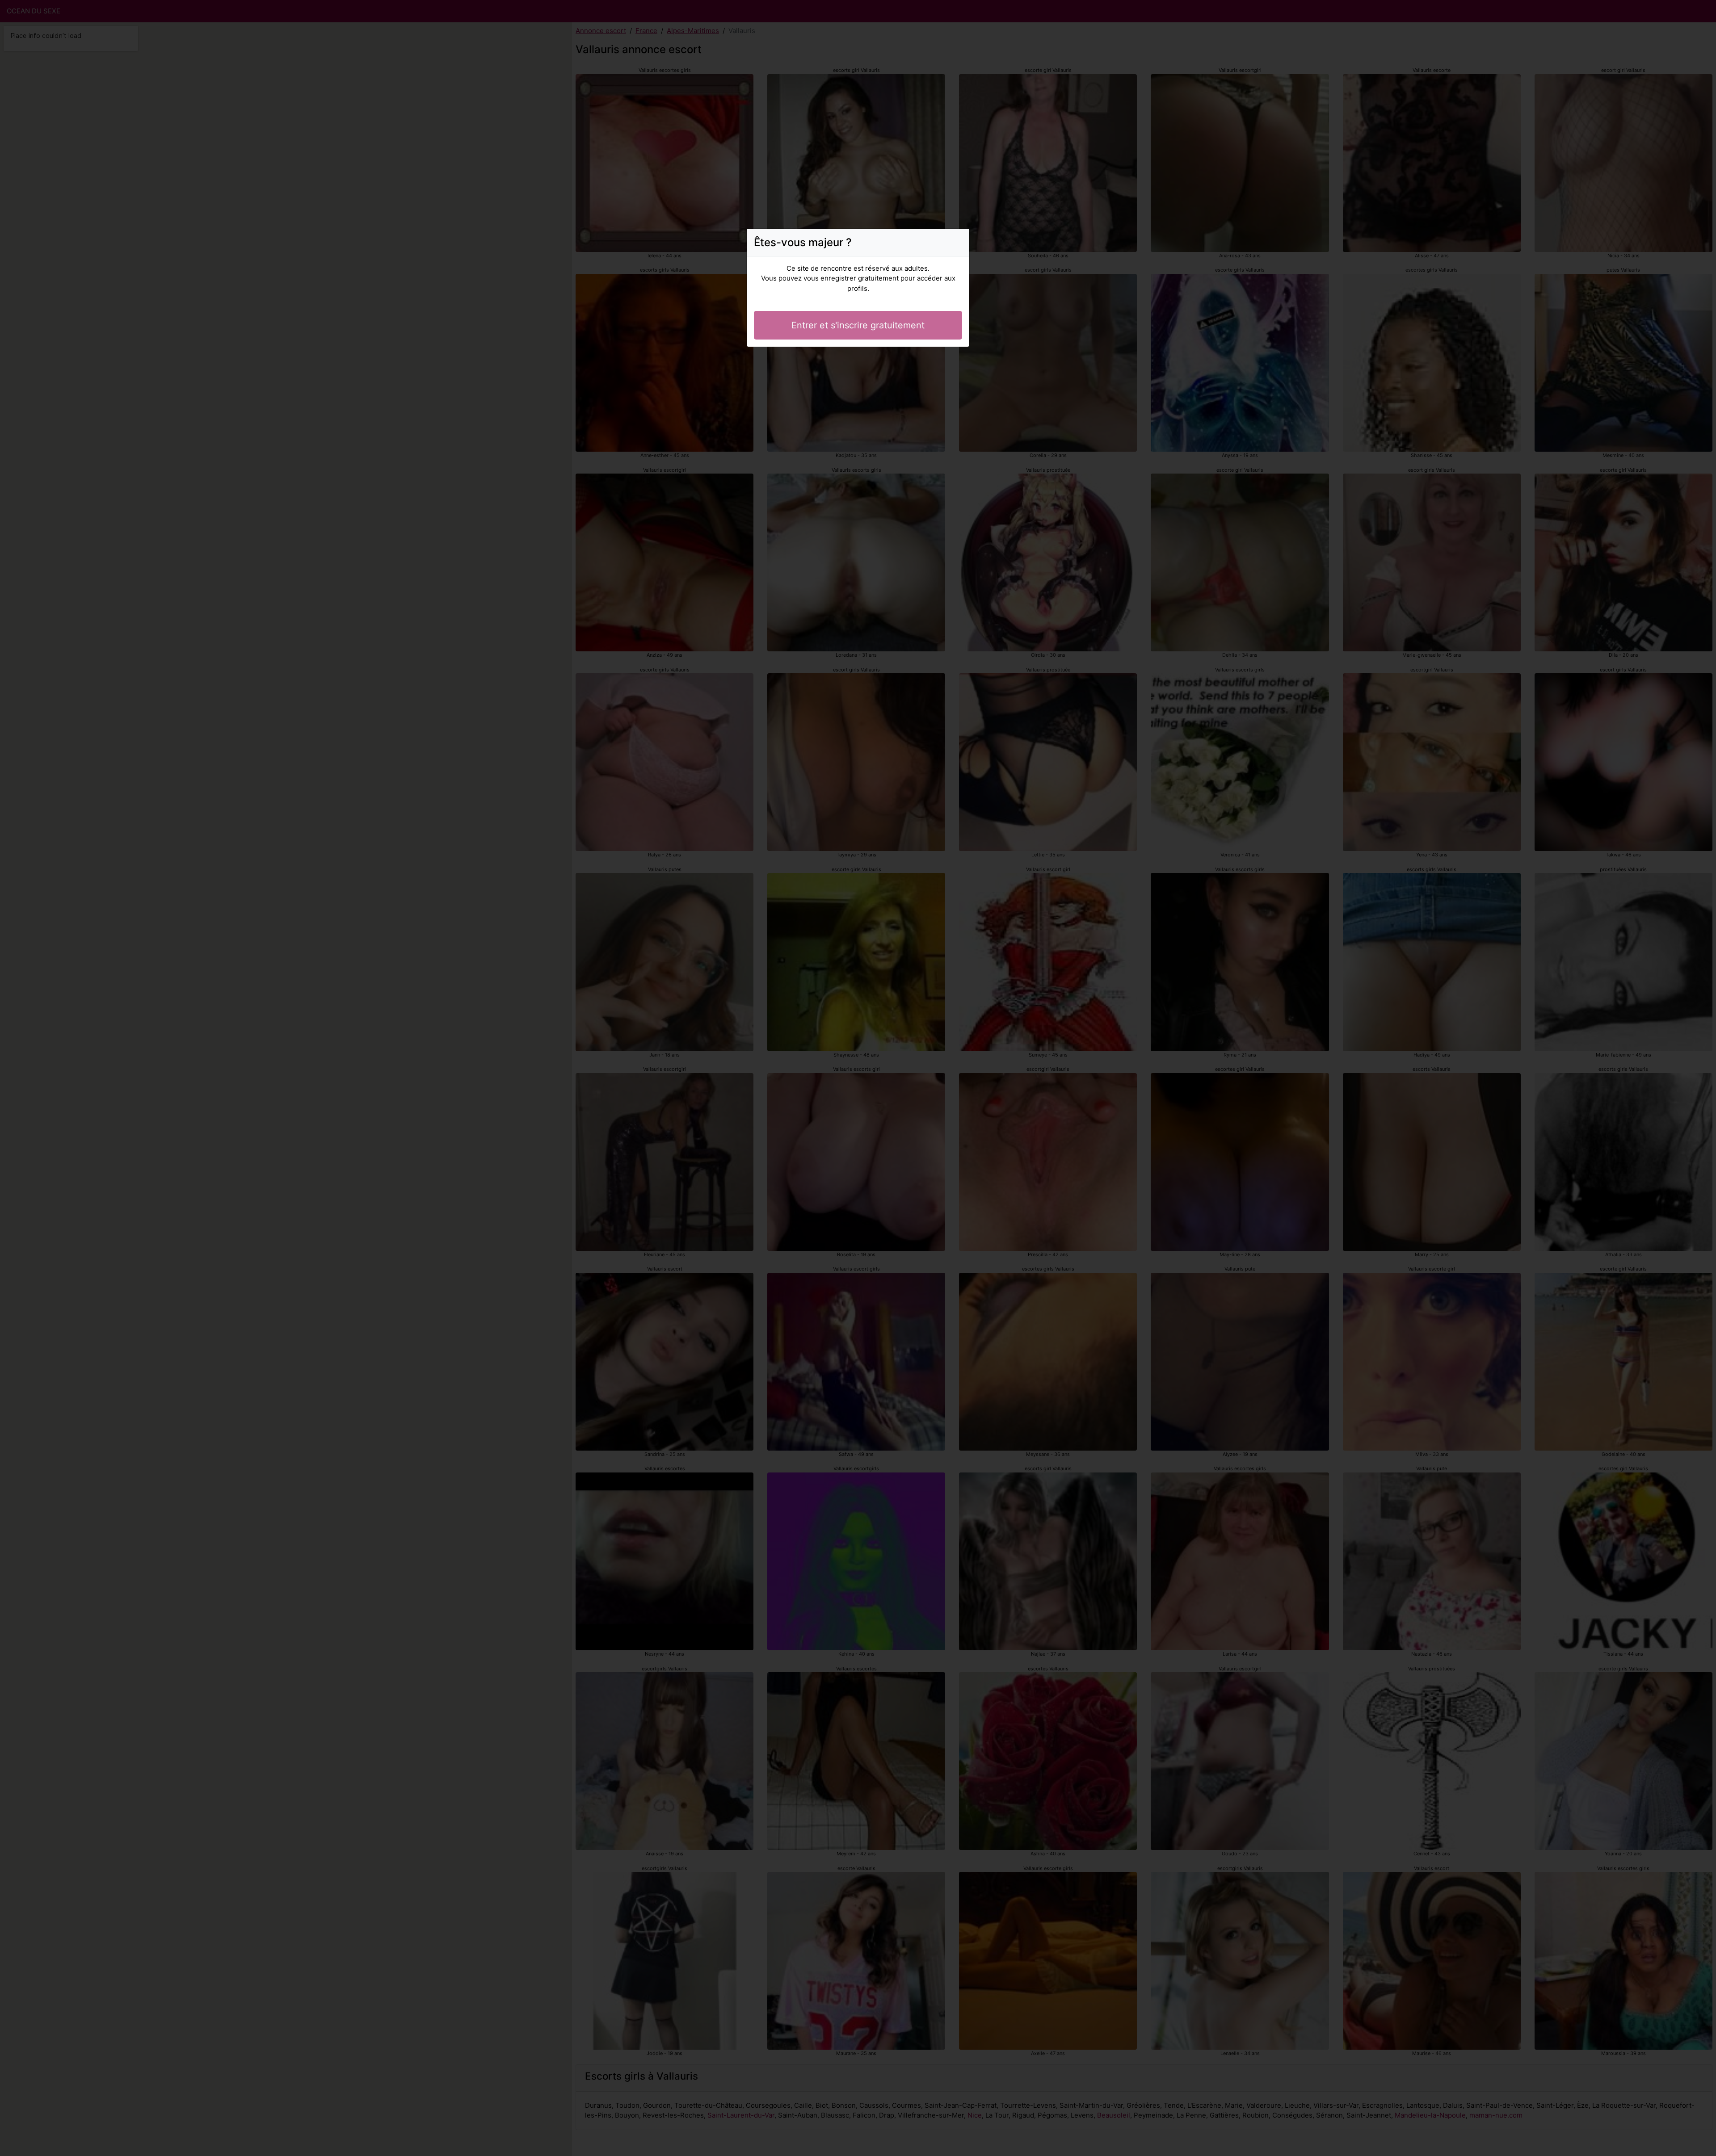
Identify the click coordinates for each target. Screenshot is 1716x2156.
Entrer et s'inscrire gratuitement (858, 325)
